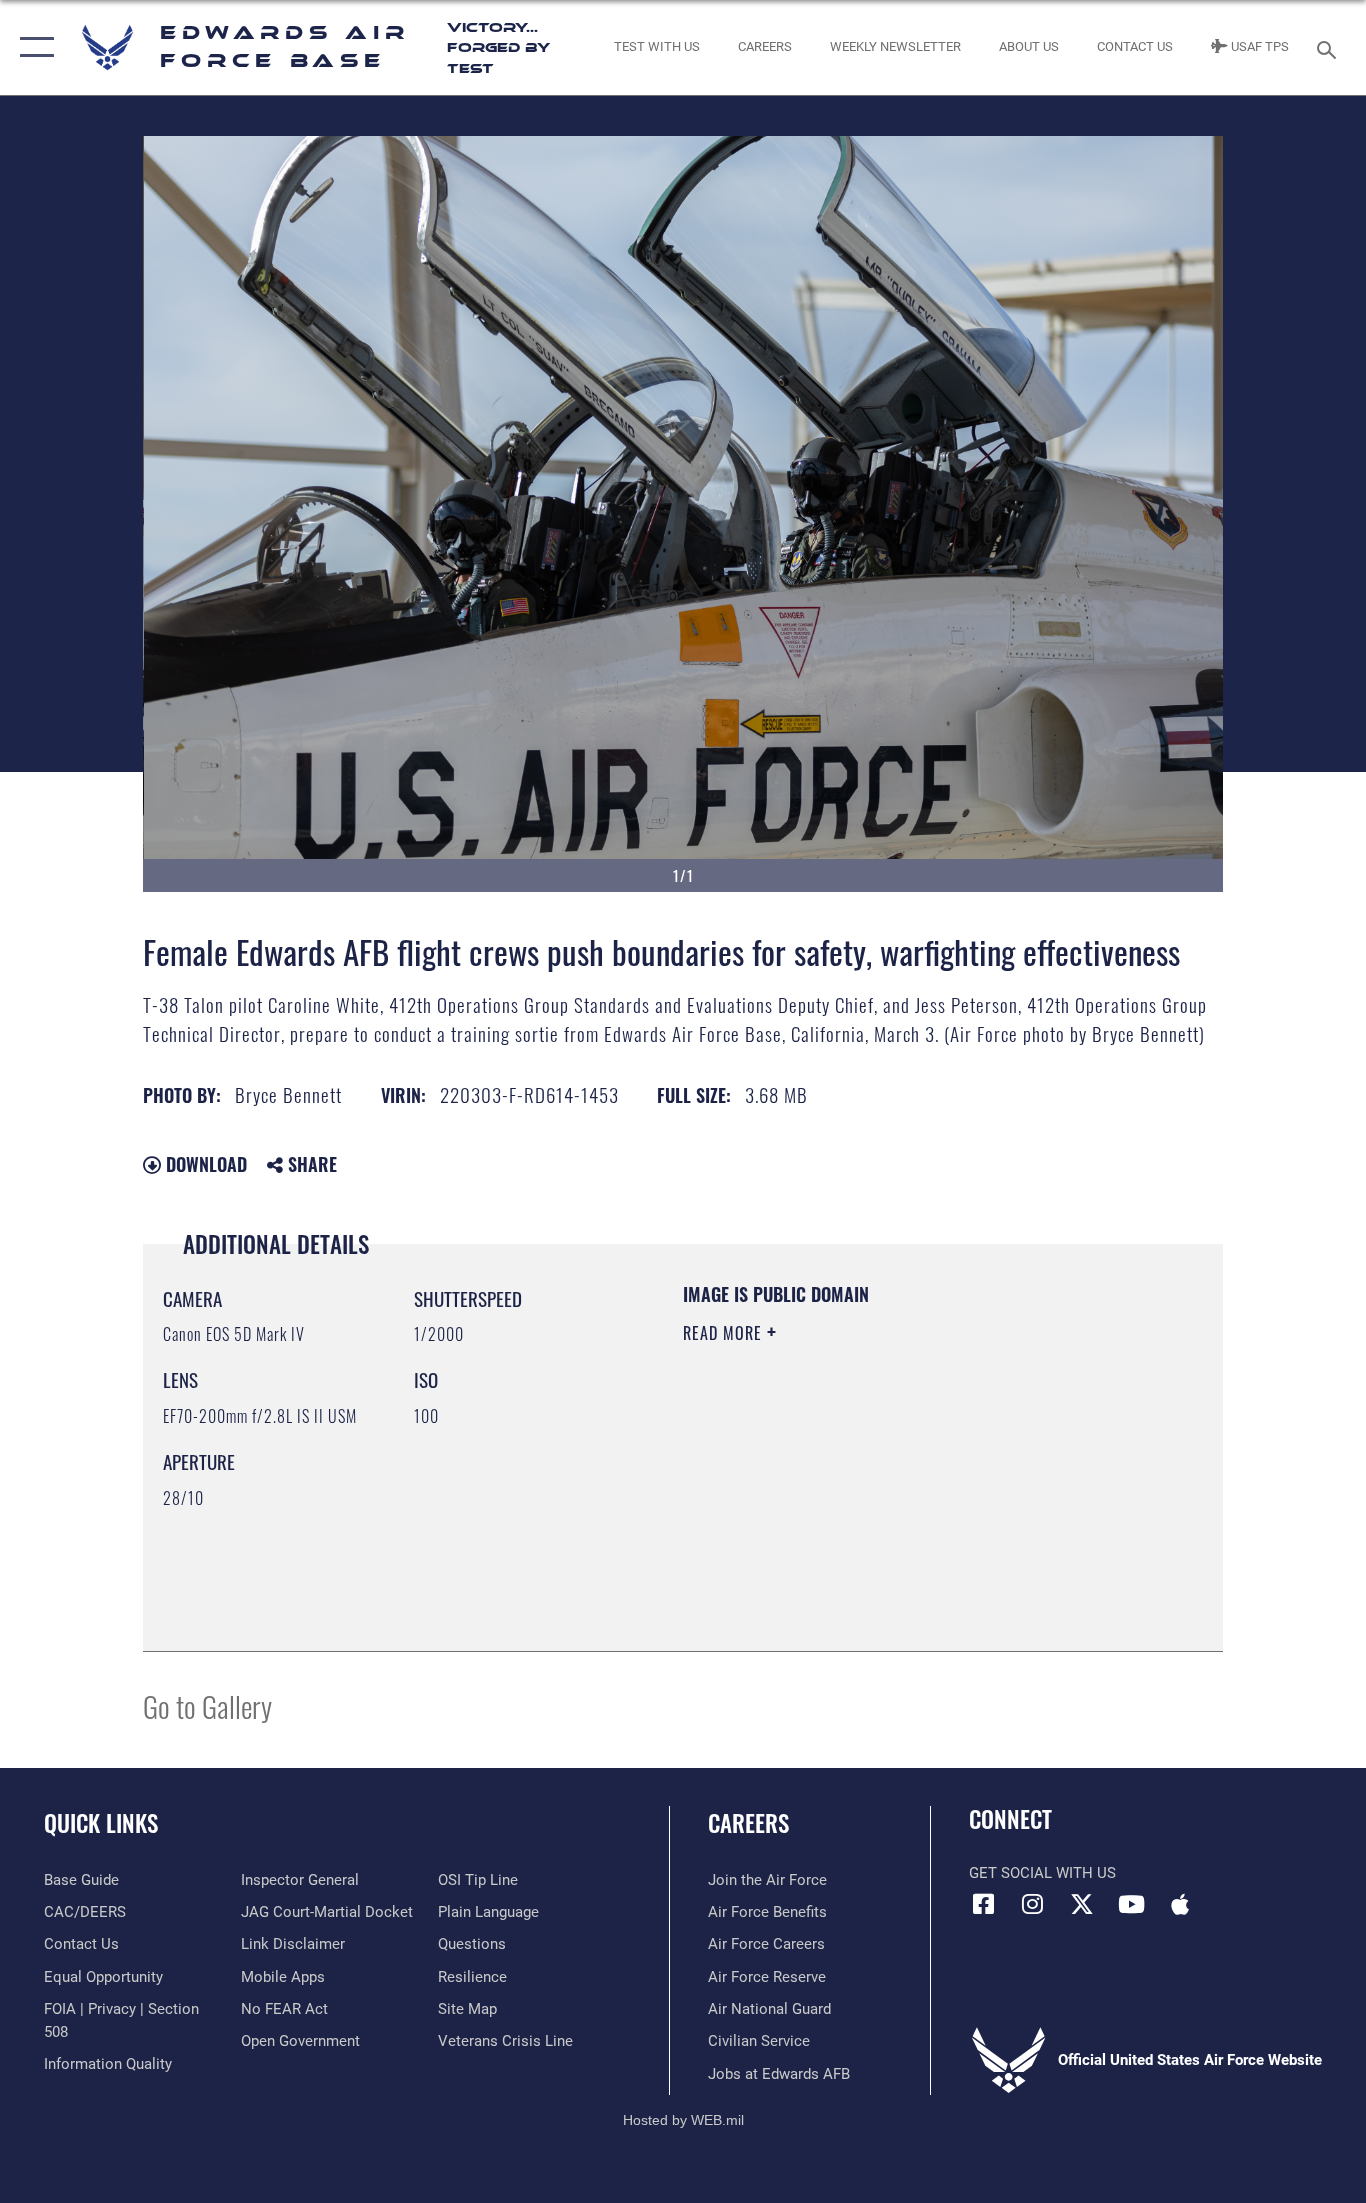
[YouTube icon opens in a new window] (1131, 1904)
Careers (748, 1823)
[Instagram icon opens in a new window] (1033, 1904)
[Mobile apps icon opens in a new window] (1180, 1904)
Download (204, 1164)
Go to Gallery (207, 1705)
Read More (725, 1333)
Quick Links (101, 1823)
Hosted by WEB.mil (683, 2120)
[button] (32, 47)
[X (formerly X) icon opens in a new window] (1082, 1904)
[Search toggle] (1330, 48)
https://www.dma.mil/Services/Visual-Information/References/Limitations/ (917, 1488)
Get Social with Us (1042, 1873)
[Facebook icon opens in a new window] (984, 1904)
